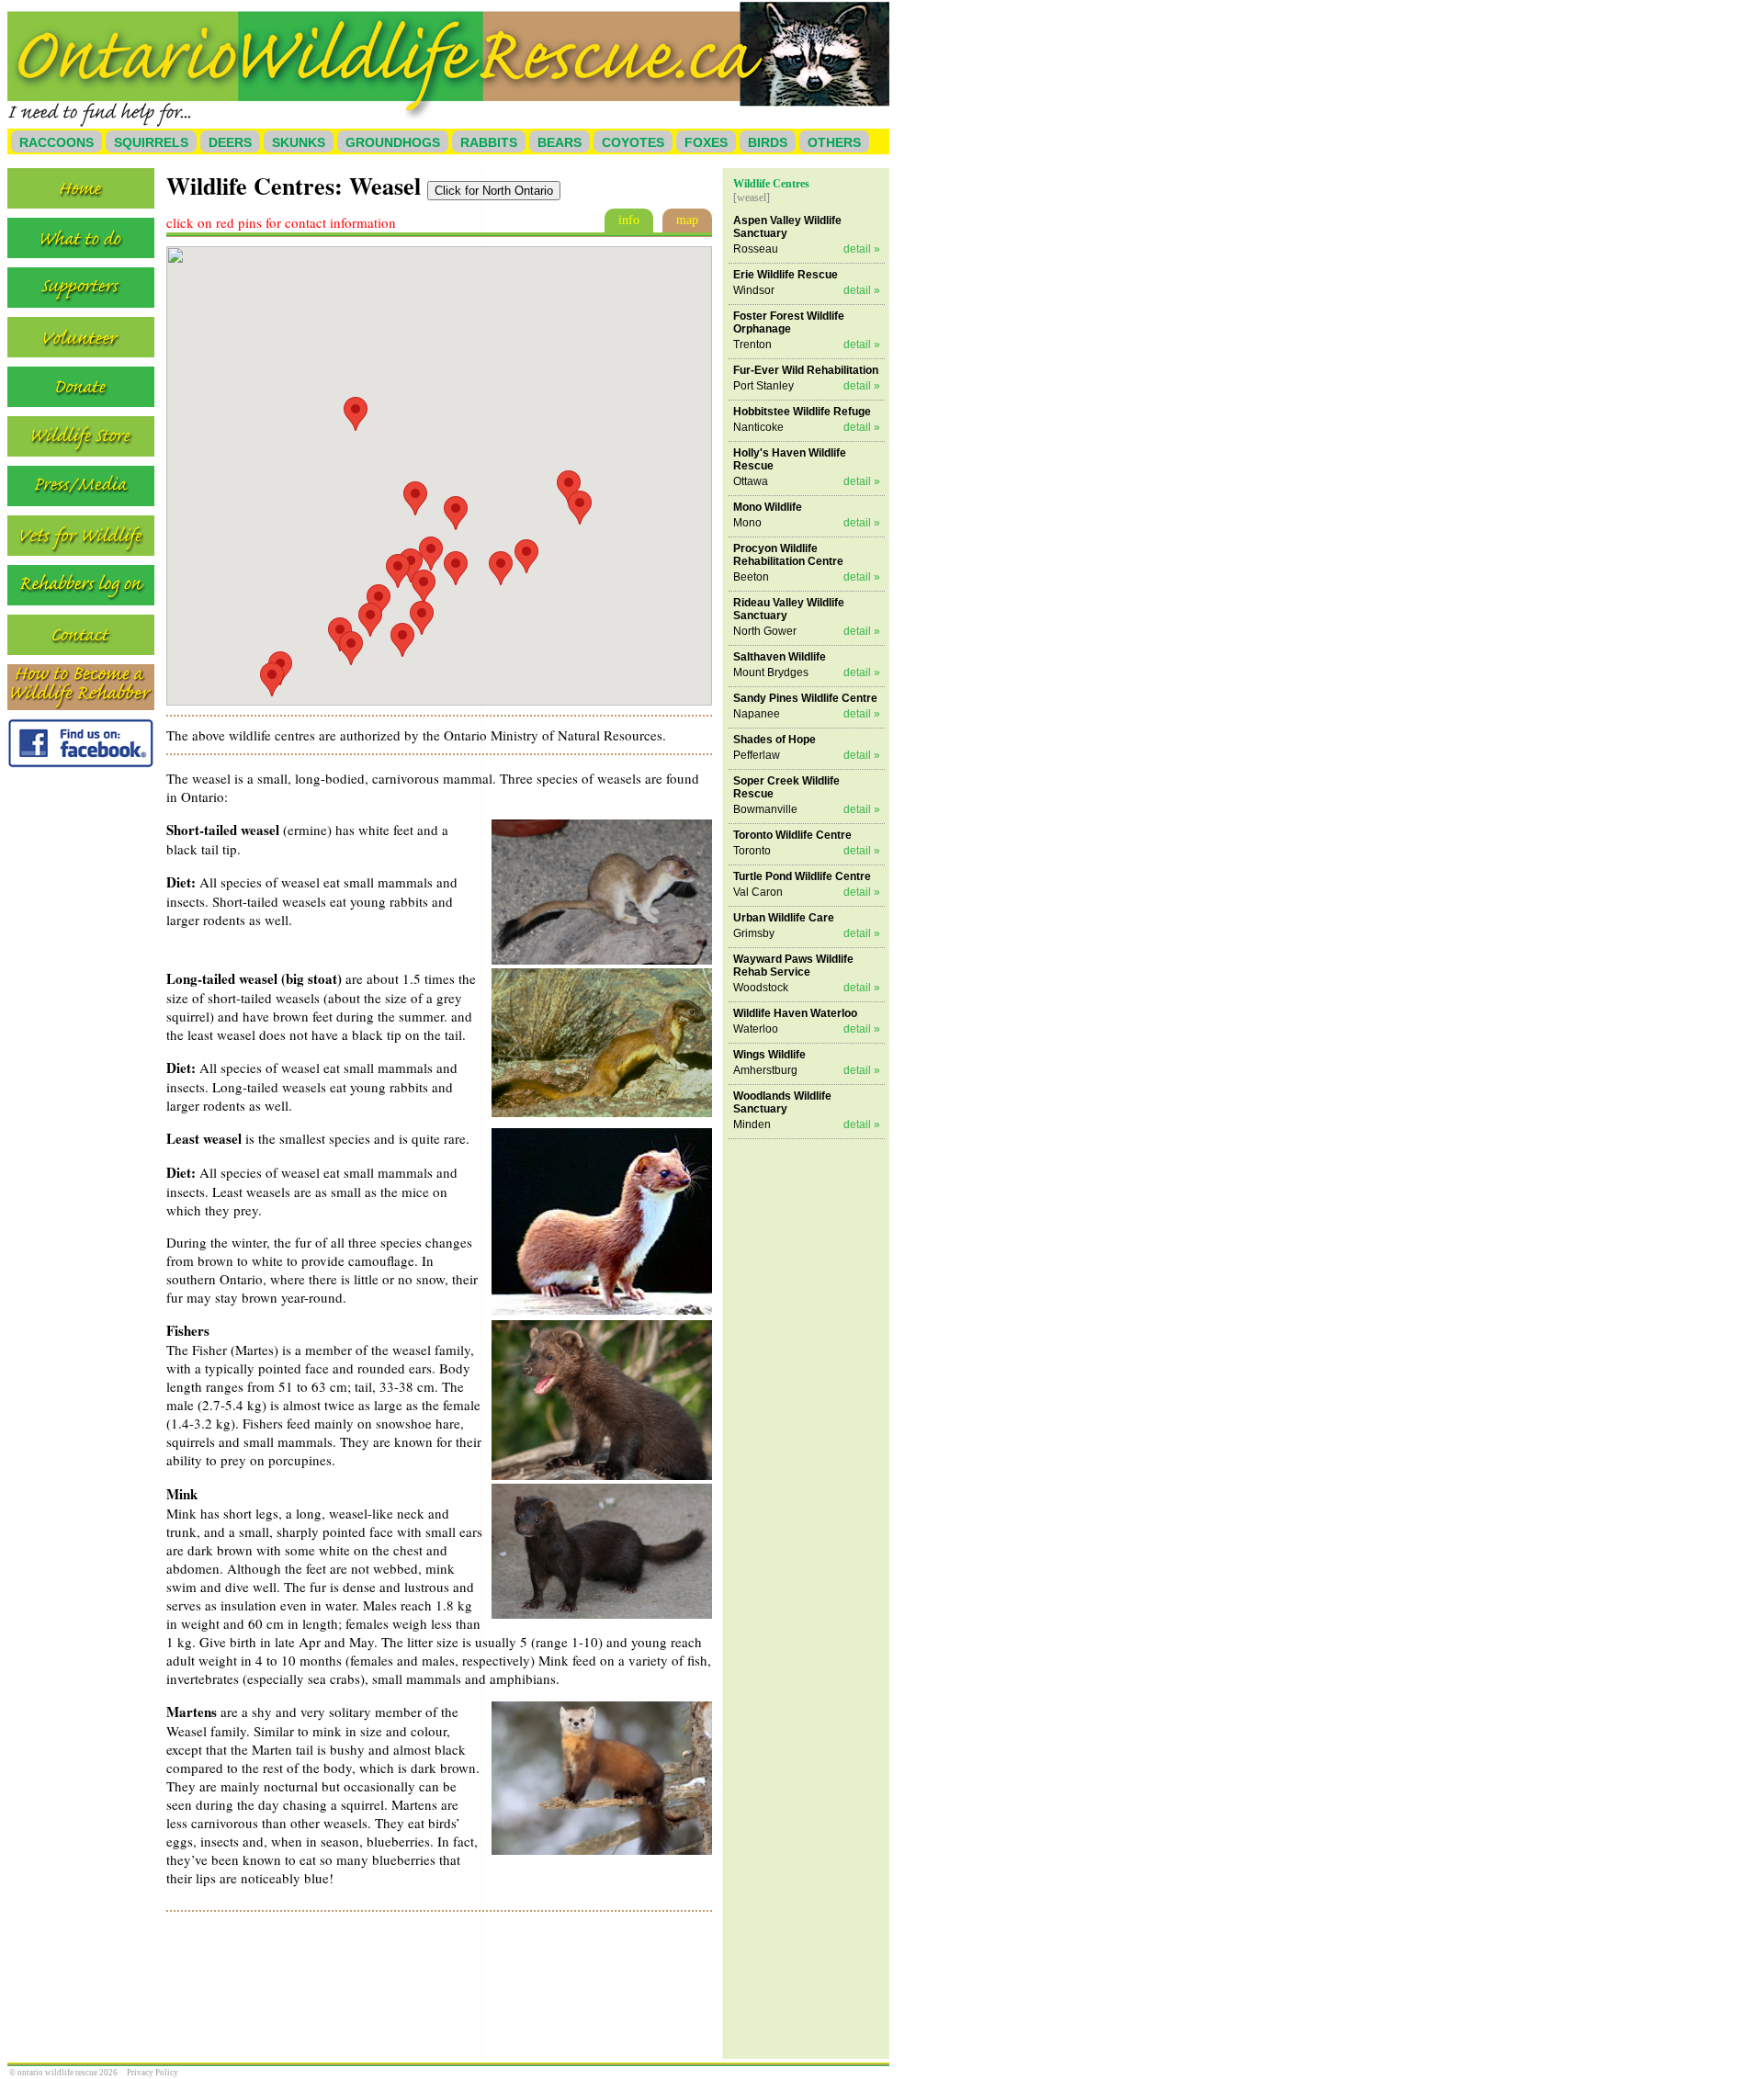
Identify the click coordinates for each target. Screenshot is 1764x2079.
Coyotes (633, 142)
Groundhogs (393, 142)
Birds (768, 142)
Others (834, 142)
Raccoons (57, 142)
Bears (560, 142)
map (687, 220)
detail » (862, 249)
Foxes (706, 142)
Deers (230, 142)
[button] (415, 498)
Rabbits (489, 142)
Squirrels (151, 142)
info (629, 220)
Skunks (299, 142)
